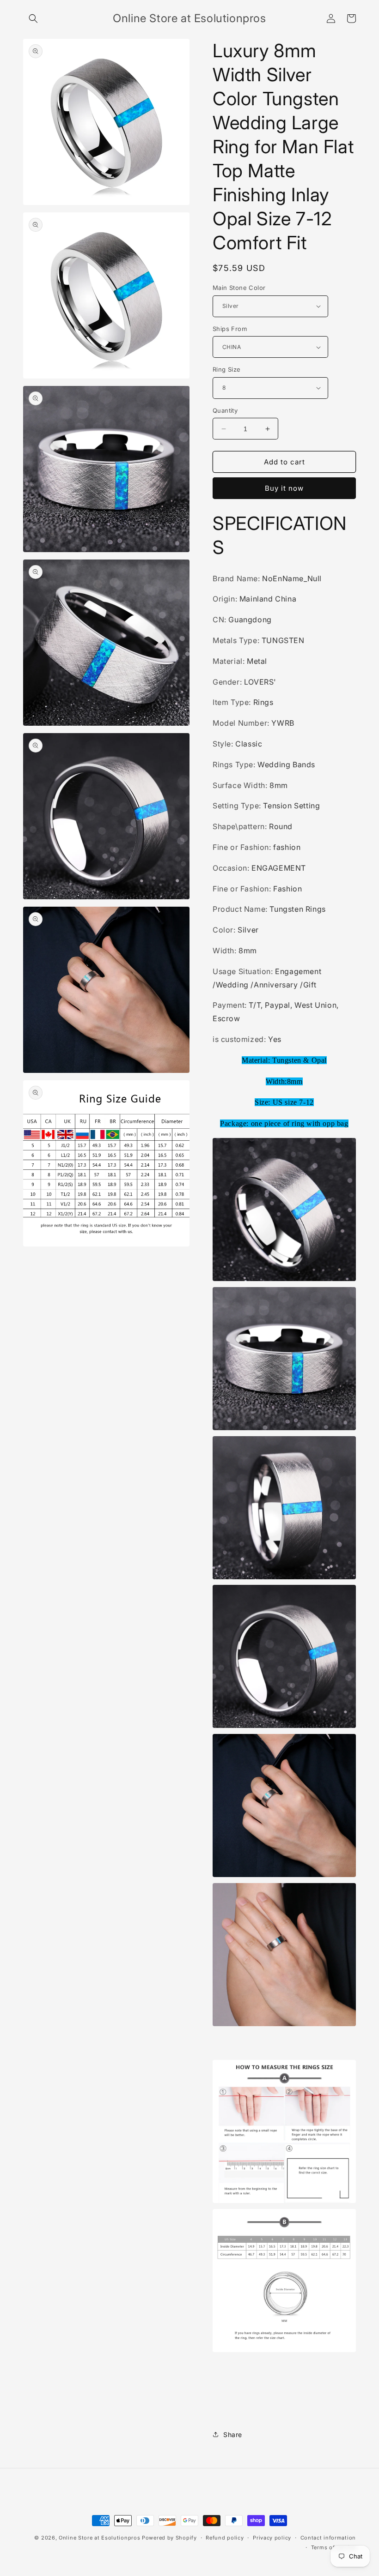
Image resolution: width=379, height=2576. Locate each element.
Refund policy (225, 2538)
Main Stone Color (239, 288)
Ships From (230, 329)
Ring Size (227, 369)
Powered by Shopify (169, 2538)
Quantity (225, 410)
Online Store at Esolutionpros (99, 2538)
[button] (33, 18)
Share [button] (233, 2435)
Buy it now (284, 488)
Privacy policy (272, 2538)
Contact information (328, 2538)
